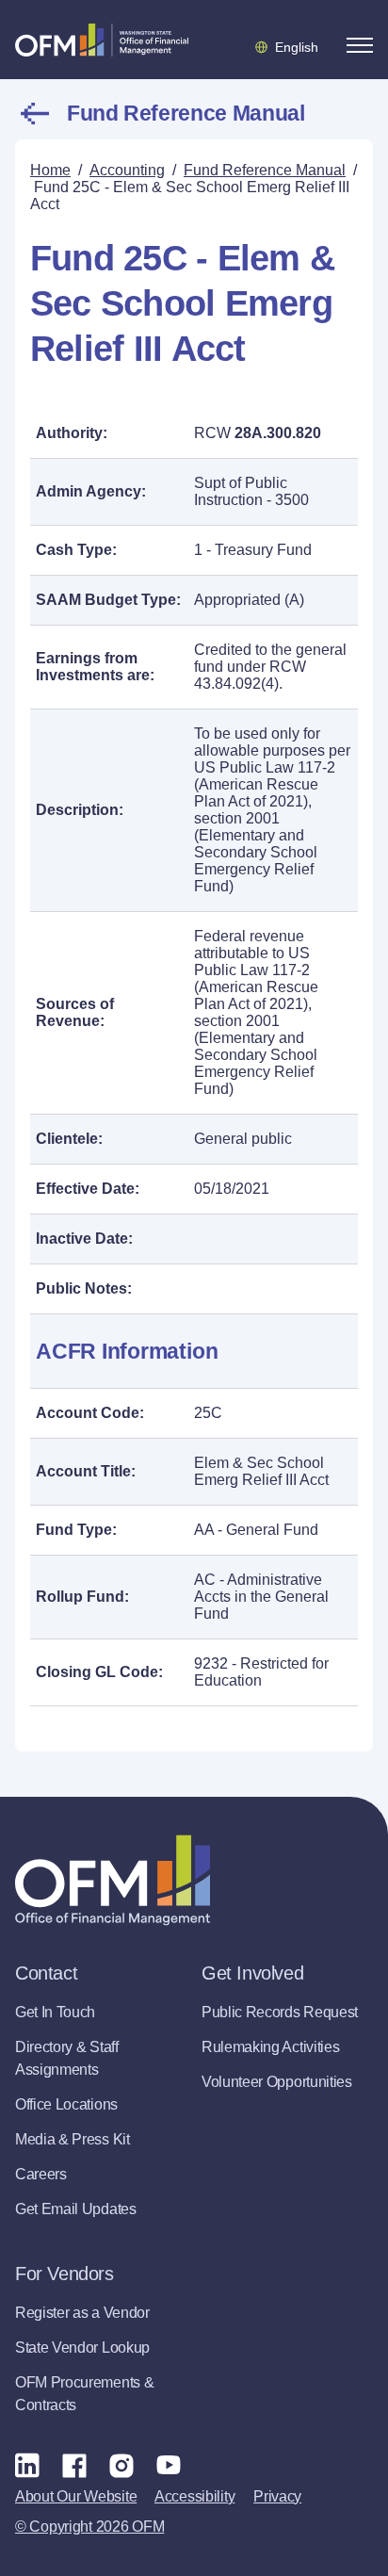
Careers (41, 2174)
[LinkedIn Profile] (27, 2464)
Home (50, 170)
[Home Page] (113, 1880)
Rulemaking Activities (270, 2047)
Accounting (127, 170)
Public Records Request (280, 2012)
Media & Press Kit (73, 2139)
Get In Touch (55, 2012)
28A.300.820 (278, 433)
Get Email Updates (76, 2209)
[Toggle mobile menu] (360, 45)
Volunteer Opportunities (277, 2082)
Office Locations (66, 2104)
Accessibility (194, 2496)
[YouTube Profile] (169, 2465)
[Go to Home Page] (102, 40)
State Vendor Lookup (82, 2348)
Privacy (277, 2496)
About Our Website (76, 2496)
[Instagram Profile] (121, 2465)
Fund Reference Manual (186, 113)
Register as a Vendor (82, 2313)
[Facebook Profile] (74, 2465)
